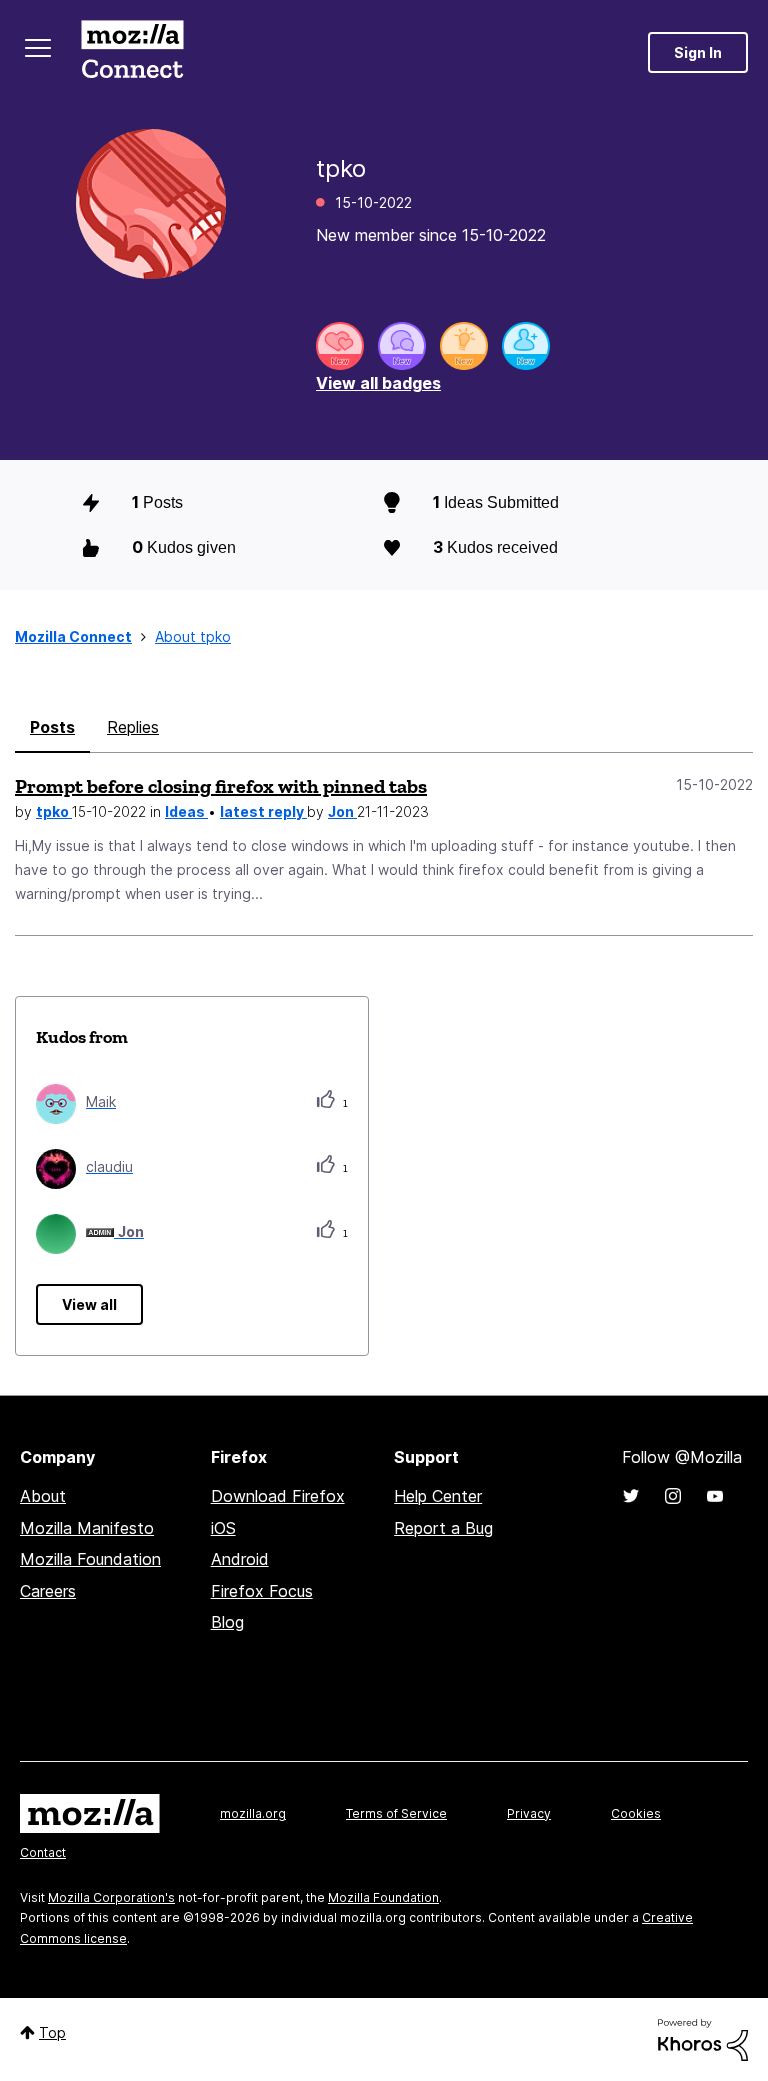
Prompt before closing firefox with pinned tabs (221, 786)
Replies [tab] (133, 727)
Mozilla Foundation (90, 1559)
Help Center (438, 1496)
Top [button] (52, 2032)
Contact (43, 1852)
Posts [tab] (52, 727)
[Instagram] (673, 1496)
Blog (227, 1622)
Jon (342, 811)
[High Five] (340, 346)
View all (89, 1304)
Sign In (698, 52)
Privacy (529, 1813)
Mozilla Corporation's (111, 1897)
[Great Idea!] (464, 346)
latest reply (263, 811)
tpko (54, 811)
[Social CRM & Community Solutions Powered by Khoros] (703, 2038)
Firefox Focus (262, 1591)
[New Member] (526, 346)
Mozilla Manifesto (87, 1528)
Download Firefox (278, 1496)
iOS (223, 1528)
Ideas (186, 811)
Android (240, 1559)
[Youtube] (715, 1496)
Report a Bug (443, 1528)
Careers (48, 1591)
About (43, 1496)
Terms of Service (396, 1813)
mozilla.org (253, 1813)
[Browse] (38, 48)
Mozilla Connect (132, 52)
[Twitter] (631, 1496)
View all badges (378, 383)
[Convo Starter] (402, 346)
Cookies (636, 1813)
